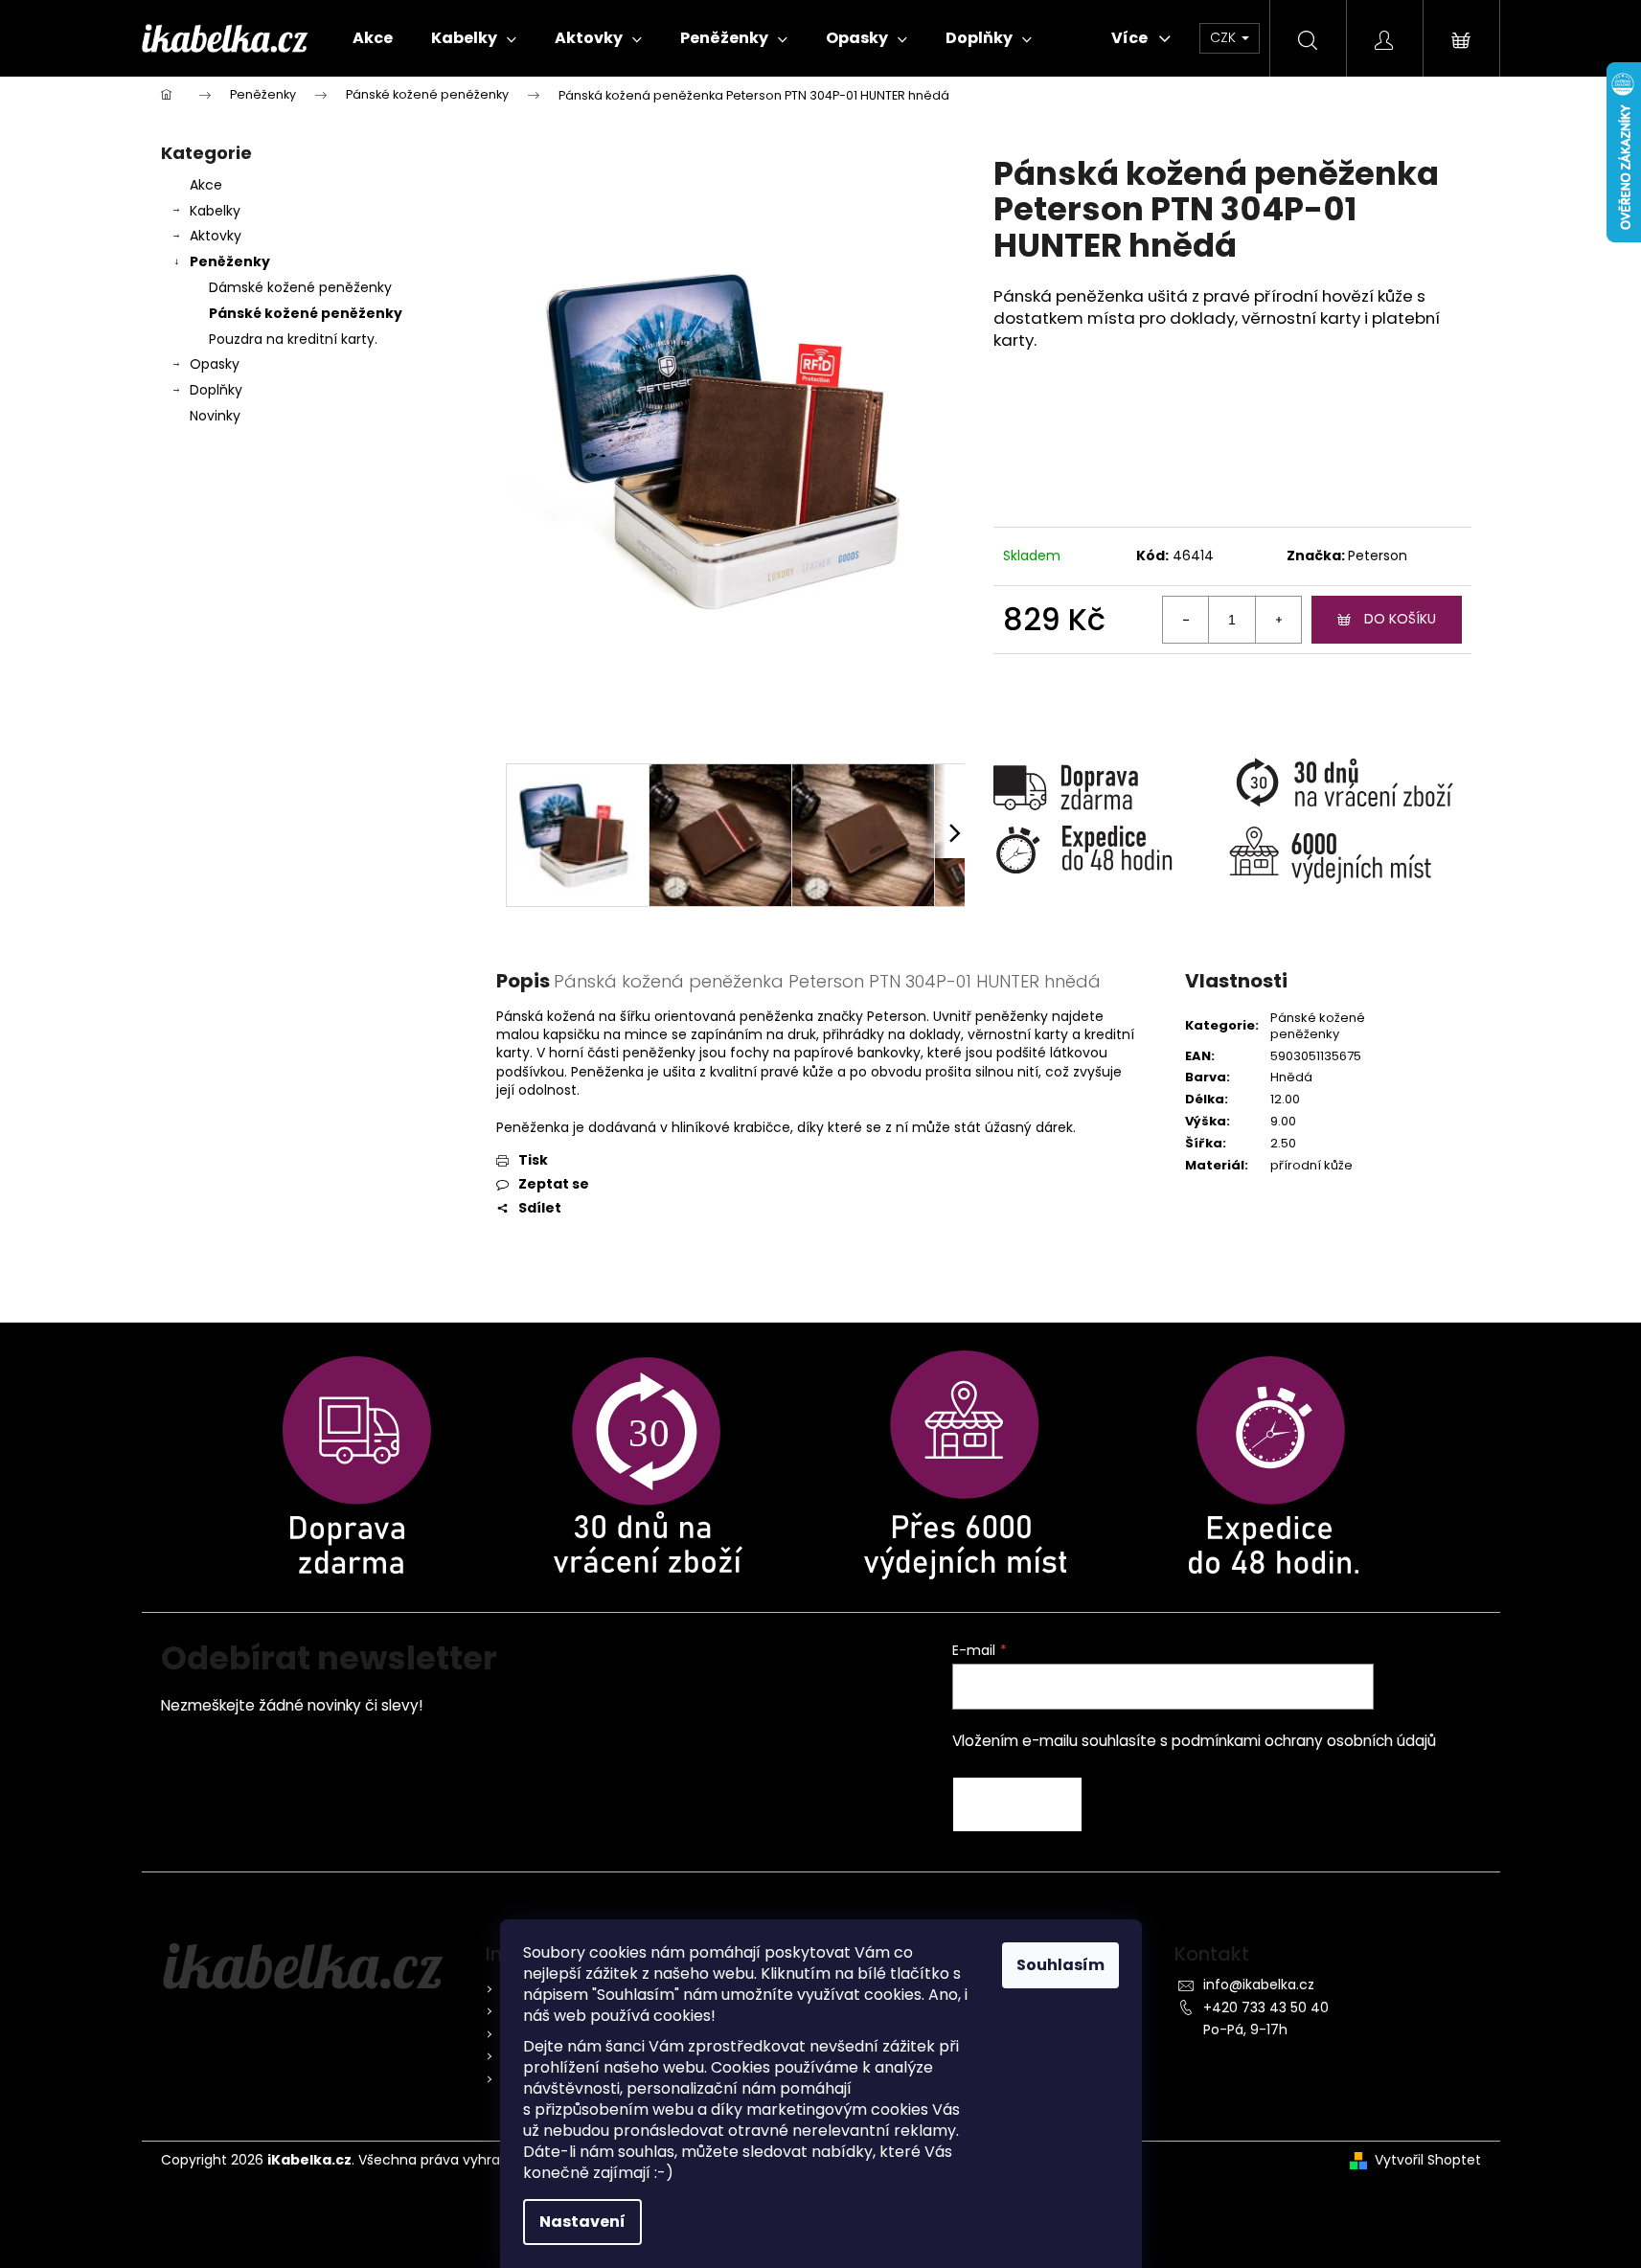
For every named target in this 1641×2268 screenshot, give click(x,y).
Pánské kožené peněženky (306, 313)
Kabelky (215, 211)
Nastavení (582, 2222)
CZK (1225, 37)
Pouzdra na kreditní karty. (293, 339)
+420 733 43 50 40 (1266, 2007)
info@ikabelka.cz (1259, 1984)
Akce (206, 185)
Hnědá (1291, 1077)
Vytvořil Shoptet (1428, 2160)
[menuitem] (373, 38)
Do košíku (1400, 619)
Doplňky (216, 390)
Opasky (215, 364)
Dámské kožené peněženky (300, 287)
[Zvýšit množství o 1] (1278, 620)
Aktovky (216, 236)
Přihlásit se (1017, 1804)
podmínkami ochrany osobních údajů (1304, 1741)
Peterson (1378, 556)
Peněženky (230, 261)
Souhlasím (1060, 1965)
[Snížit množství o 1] (1186, 620)
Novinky (215, 416)
